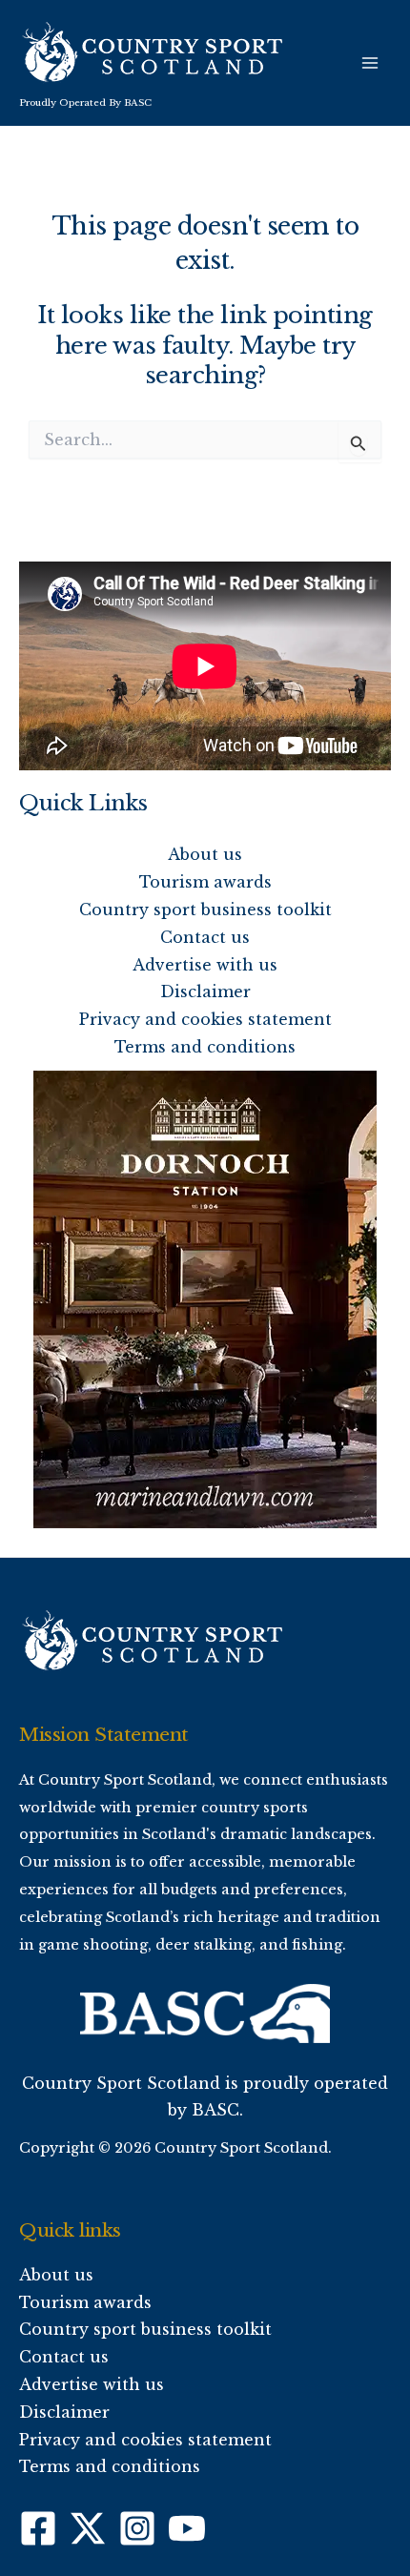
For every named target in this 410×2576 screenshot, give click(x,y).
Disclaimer (205, 992)
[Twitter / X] (88, 2528)
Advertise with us (205, 965)
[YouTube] (187, 2528)
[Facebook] (38, 2528)
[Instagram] (137, 2528)
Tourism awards (205, 882)
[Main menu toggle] (370, 63)
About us (205, 854)
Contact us (205, 937)
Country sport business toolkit (205, 910)
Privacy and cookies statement (205, 1019)
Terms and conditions (205, 1047)
